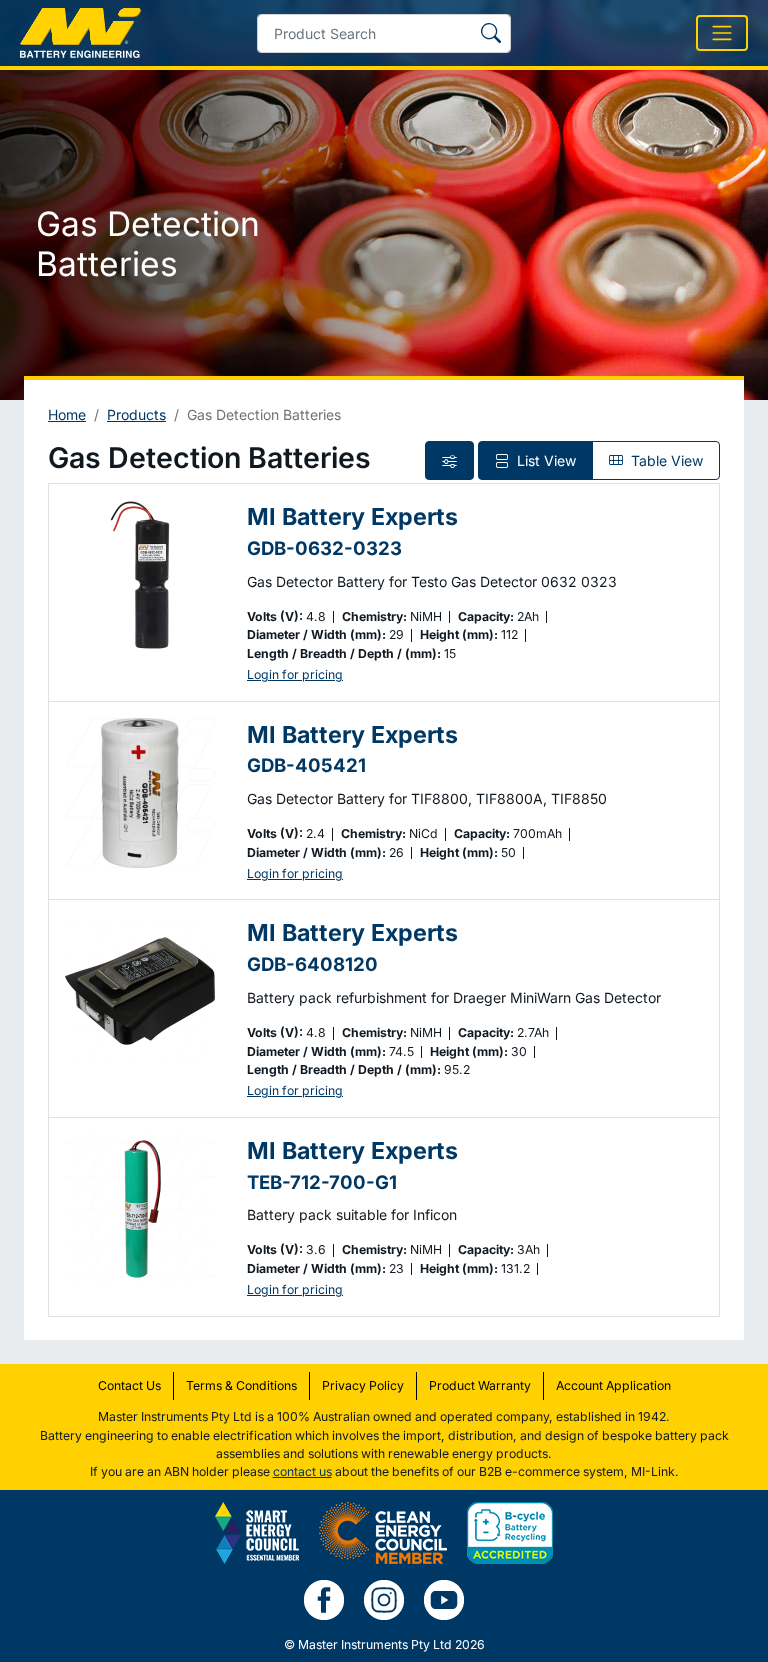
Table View (665, 460)
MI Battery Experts (352, 516)
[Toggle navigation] (722, 33)
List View (544, 460)
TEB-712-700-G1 (322, 1182)
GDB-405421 (306, 765)
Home (67, 414)
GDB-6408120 (312, 964)
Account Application (613, 1385)
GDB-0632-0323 (324, 548)
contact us (302, 1471)
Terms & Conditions (241, 1385)
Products (136, 414)
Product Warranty (480, 1385)
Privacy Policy (363, 1385)
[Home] (80, 33)
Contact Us (129, 1385)
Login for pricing (295, 674)
